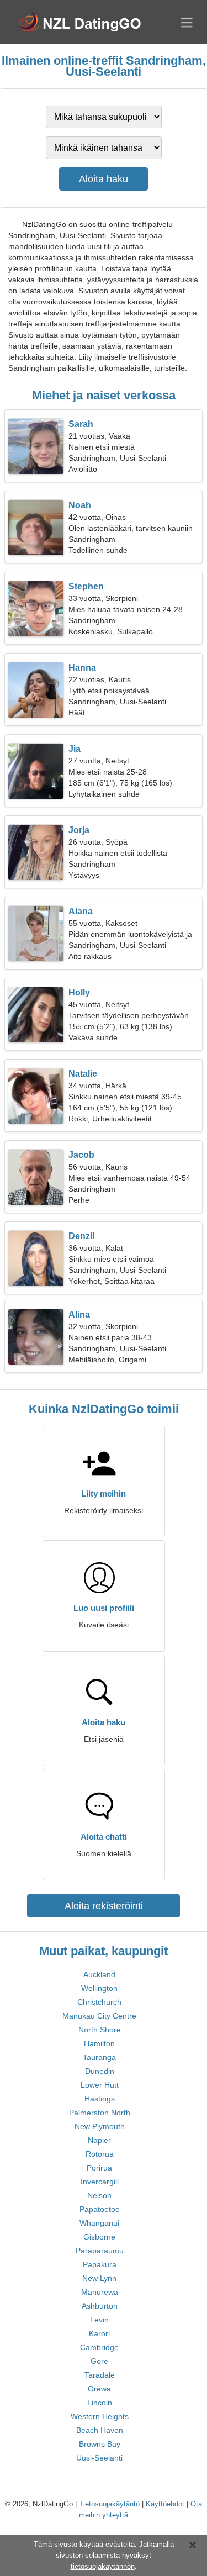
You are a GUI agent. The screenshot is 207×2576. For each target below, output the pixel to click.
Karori (99, 2333)
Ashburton (100, 2306)
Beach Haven (100, 2430)
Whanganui (99, 2223)
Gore (99, 2361)
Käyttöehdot (165, 2504)
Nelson (99, 2195)
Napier (99, 2140)
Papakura (100, 2264)
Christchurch (99, 2002)
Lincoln (100, 2403)
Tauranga (99, 2057)
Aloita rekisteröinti (104, 1906)
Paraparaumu (100, 2251)
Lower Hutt (100, 2085)
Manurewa (100, 2292)
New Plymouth (100, 2126)
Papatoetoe (100, 2209)
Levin (99, 2320)
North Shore (100, 2030)
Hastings (100, 2099)
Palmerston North (100, 2113)
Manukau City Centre (99, 2016)
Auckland (99, 1974)
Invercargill (100, 2182)
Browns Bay (100, 2444)
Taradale (100, 2375)
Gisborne (99, 2237)
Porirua (99, 2168)
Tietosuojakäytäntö (109, 2504)
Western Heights (100, 2416)
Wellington (99, 1988)
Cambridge (99, 2347)
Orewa (99, 2389)
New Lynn (99, 2278)
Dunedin (100, 2071)
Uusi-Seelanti (99, 2458)
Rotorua (100, 2154)
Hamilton (99, 2043)
